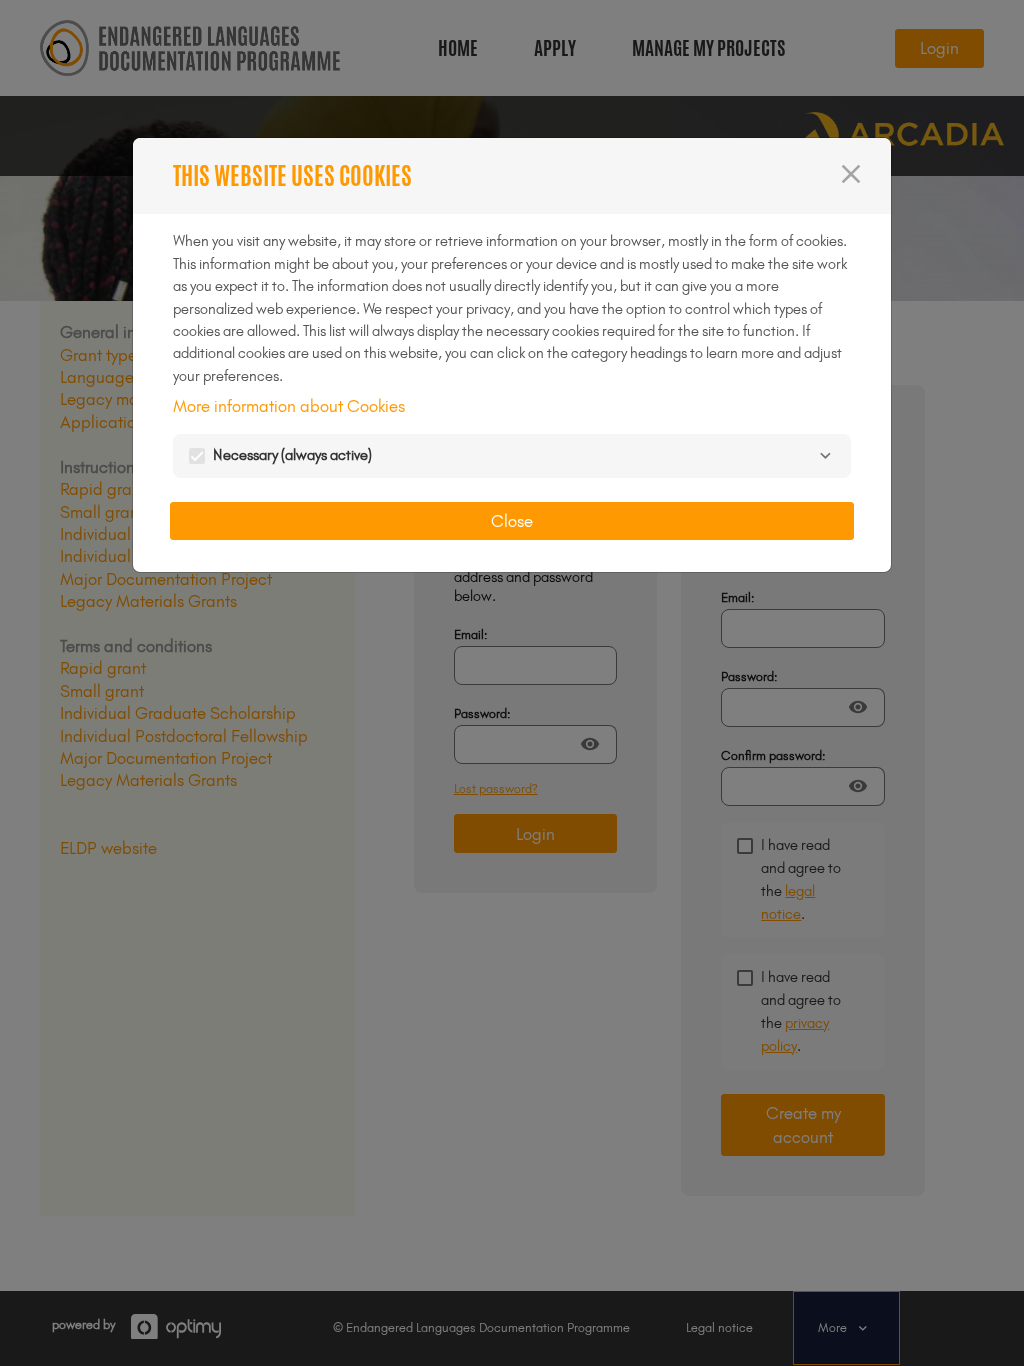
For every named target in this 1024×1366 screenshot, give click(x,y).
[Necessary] (825, 456)
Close (512, 521)
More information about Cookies (289, 406)
